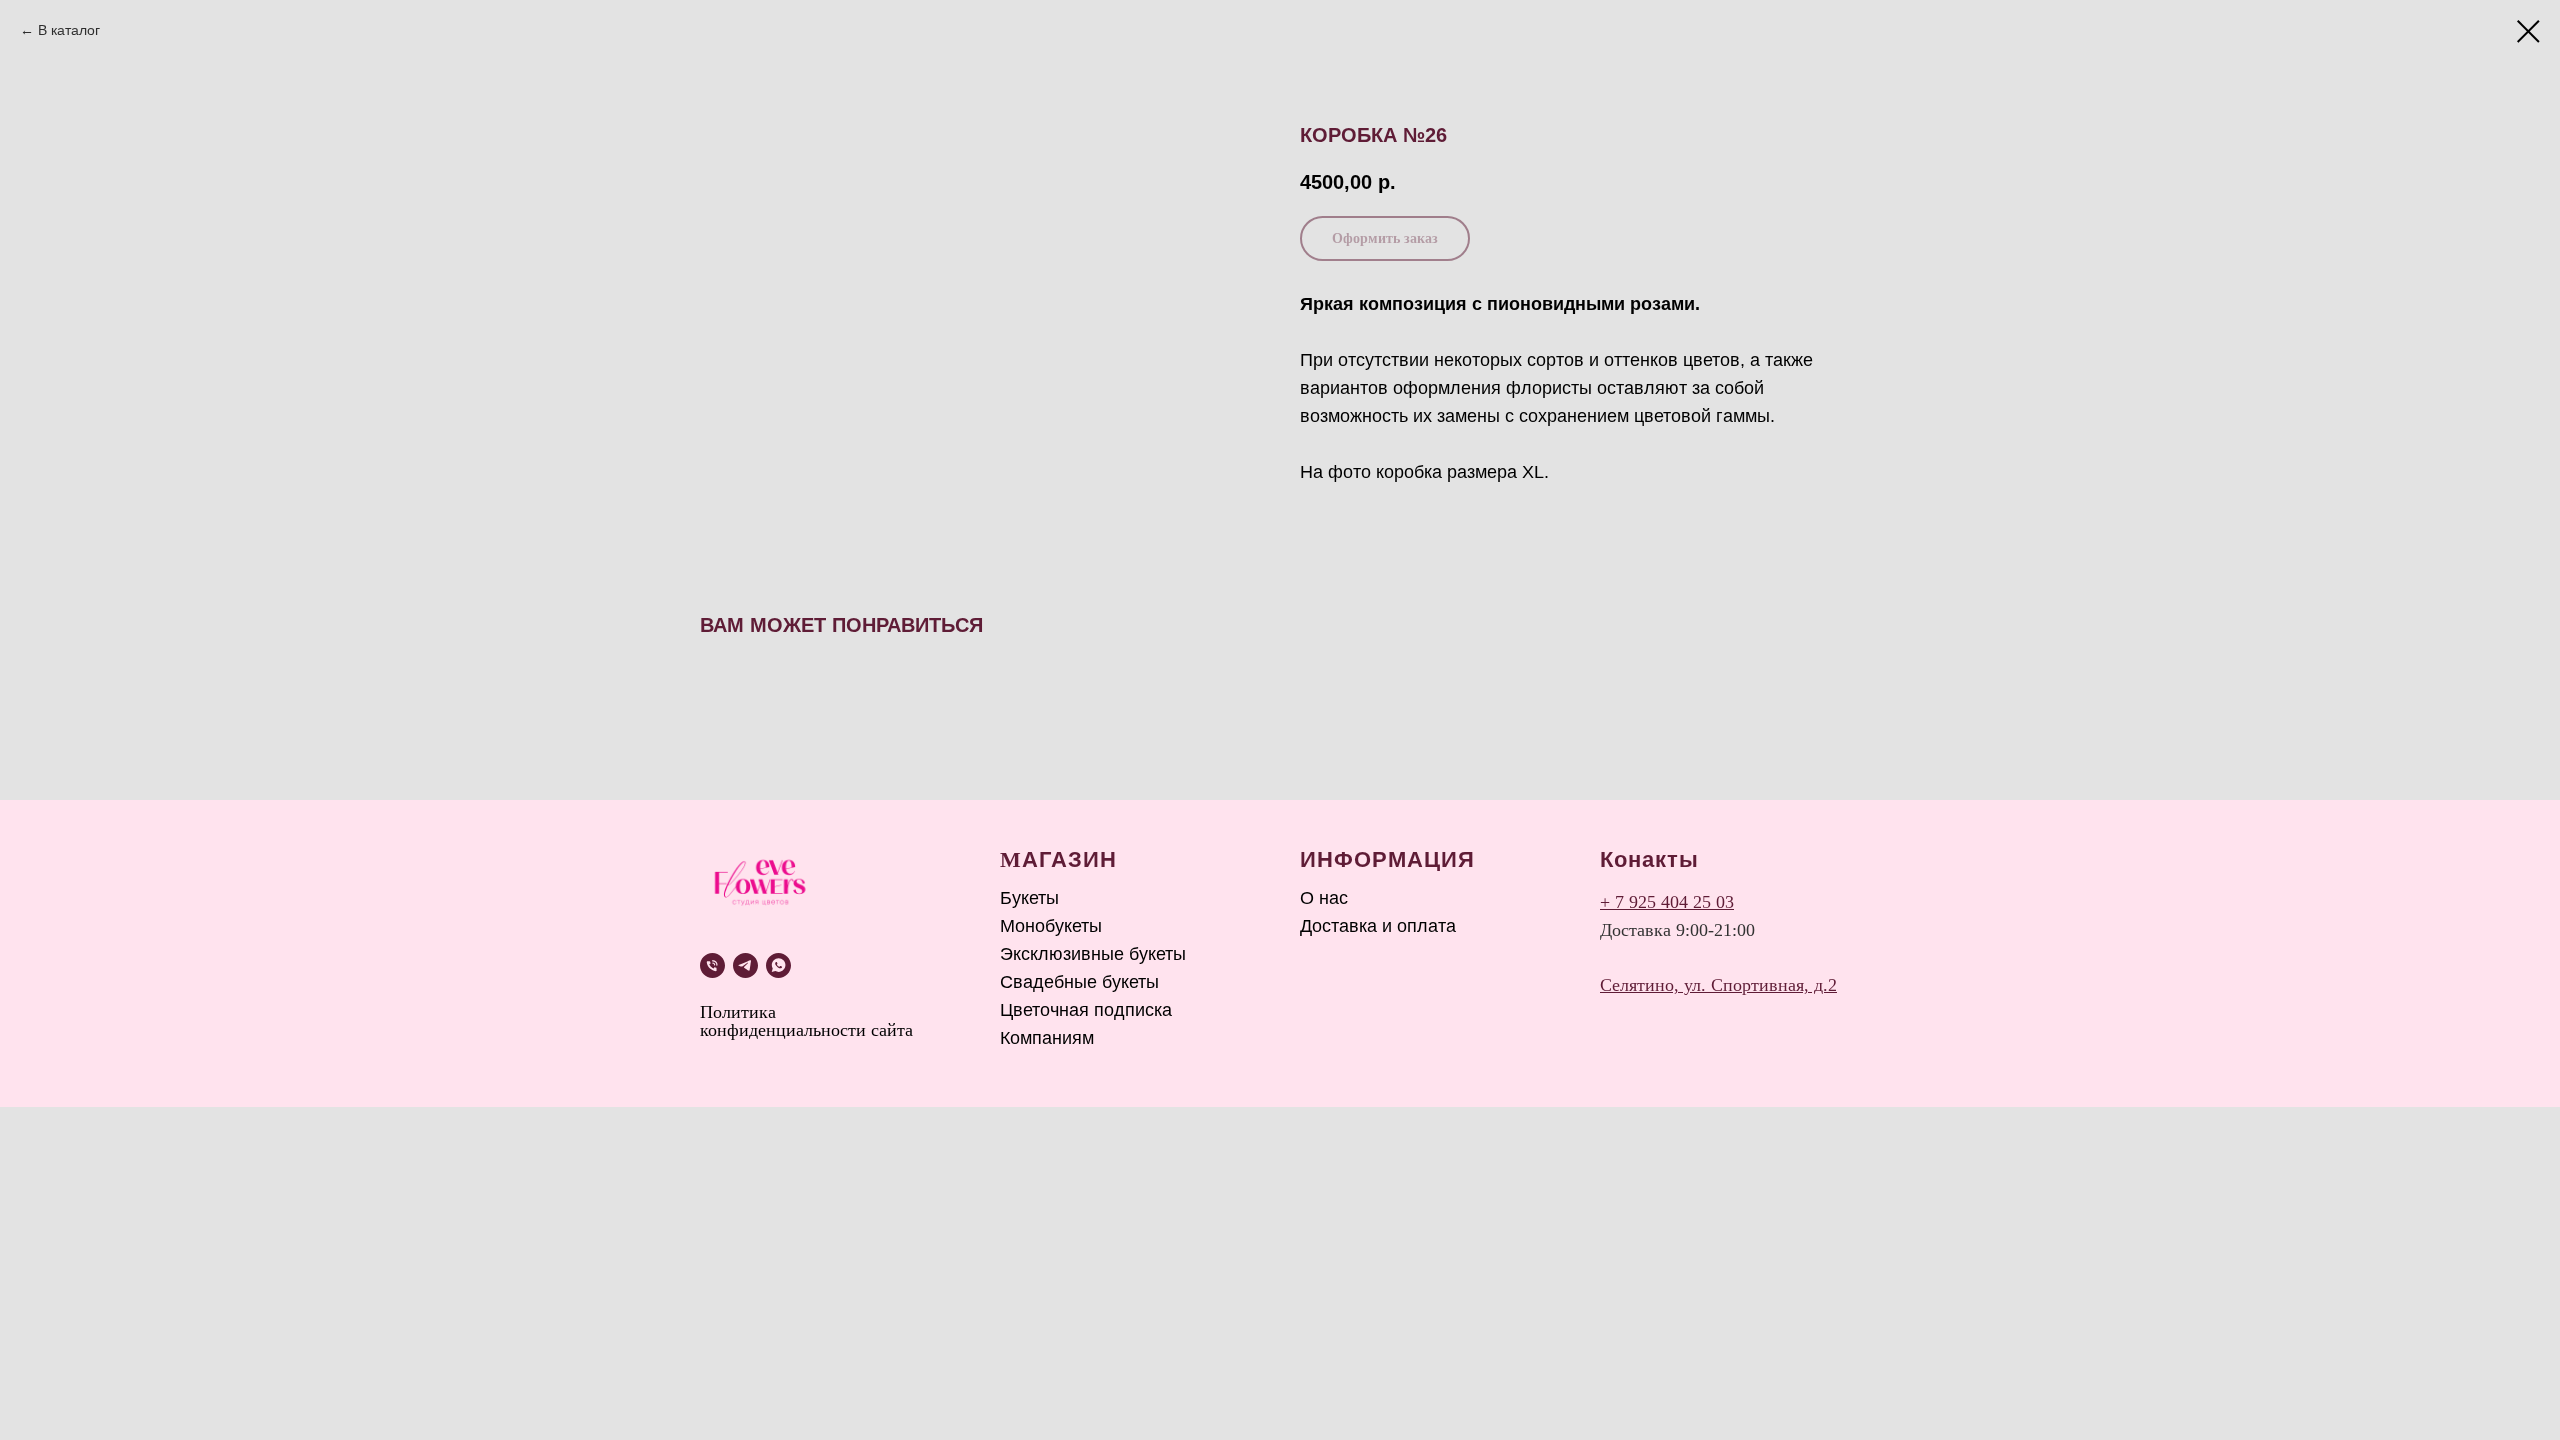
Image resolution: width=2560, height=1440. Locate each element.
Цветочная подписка (1086, 1010)
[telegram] (745, 965)
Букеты (1029, 898)
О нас (1324, 898)
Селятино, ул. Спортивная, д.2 (1718, 985)
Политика (738, 1012)
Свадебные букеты (1079, 982)
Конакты (1649, 859)
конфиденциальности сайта (806, 1030)
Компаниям (1047, 1038)
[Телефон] (712, 965)
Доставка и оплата (1378, 926)
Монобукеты (1051, 926)
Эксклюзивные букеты (1093, 954)
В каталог (69, 30)
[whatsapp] (778, 965)
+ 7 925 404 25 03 (1667, 902)
